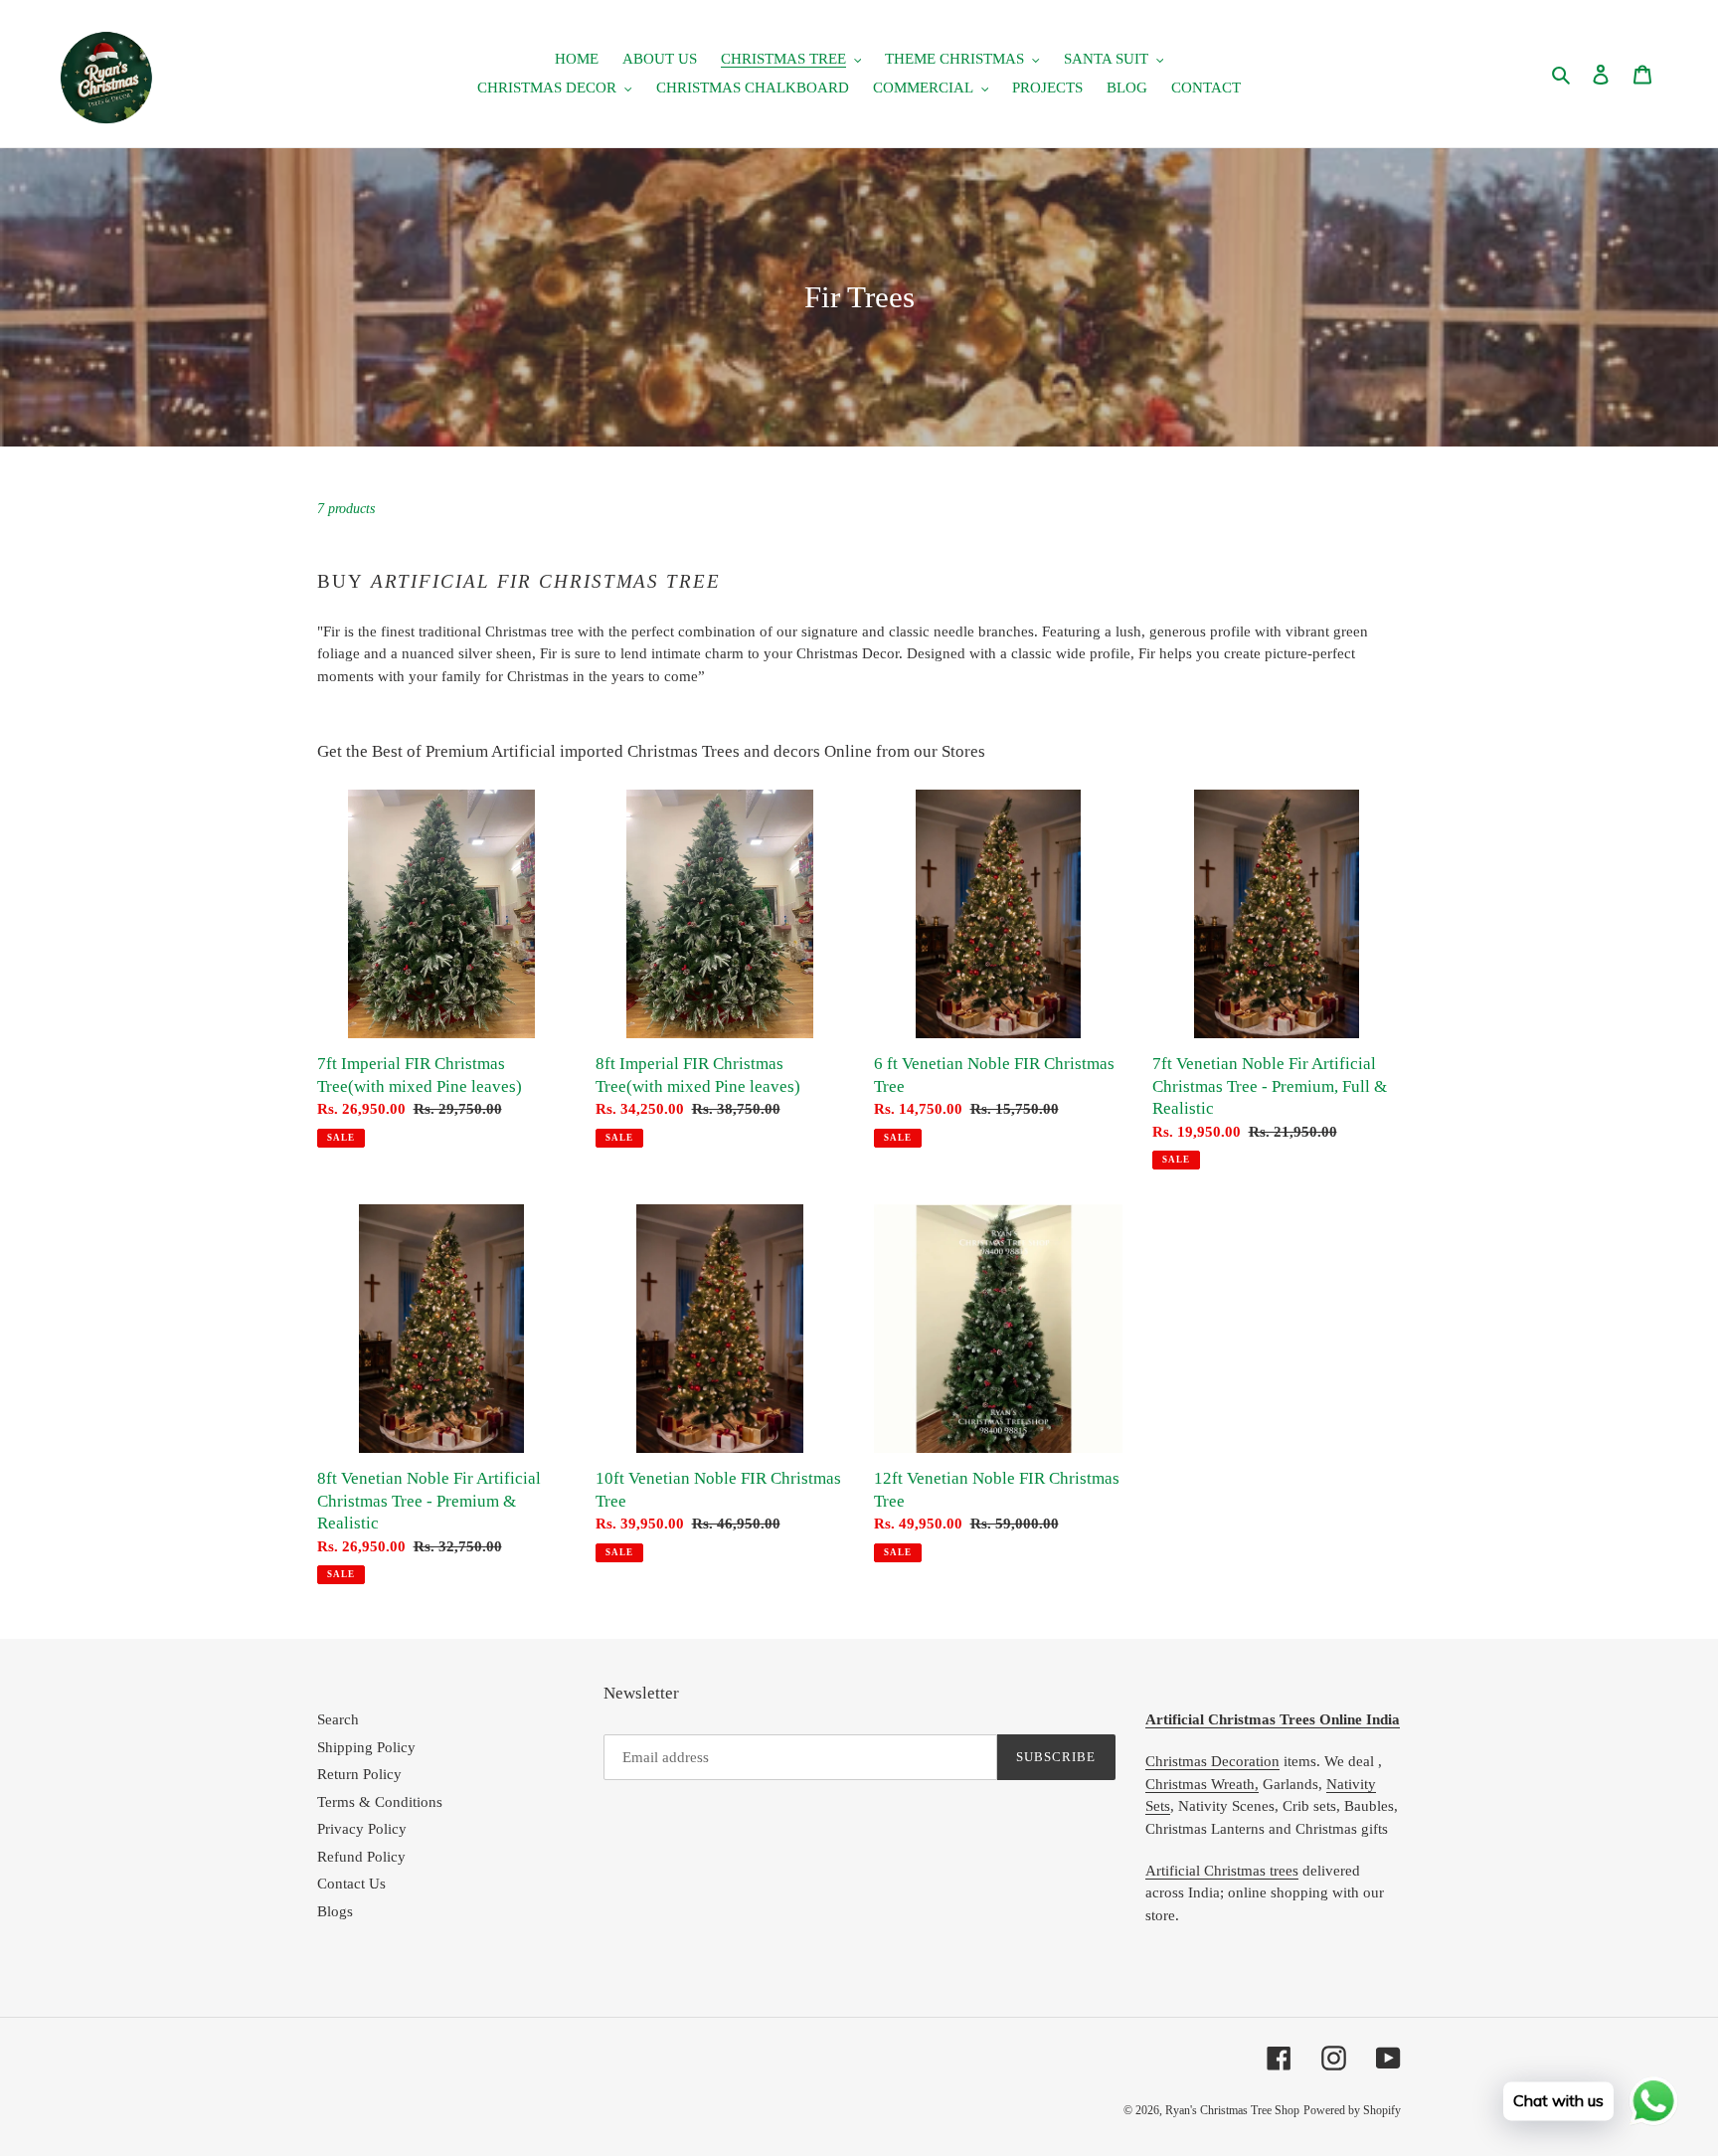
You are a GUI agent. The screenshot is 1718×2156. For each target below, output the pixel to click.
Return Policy (359, 1774)
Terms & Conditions (380, 1802)
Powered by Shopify (1352, 2110)
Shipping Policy (366, 1747)
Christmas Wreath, (1202, 1784)
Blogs (335, 1911)
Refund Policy (361, 1857)
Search (338, 1719)
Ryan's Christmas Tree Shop (1232, 2110)
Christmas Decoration (1212, 1761)
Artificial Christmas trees (1222, 1871)
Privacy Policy (362, 1829)
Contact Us (351, 1884)
